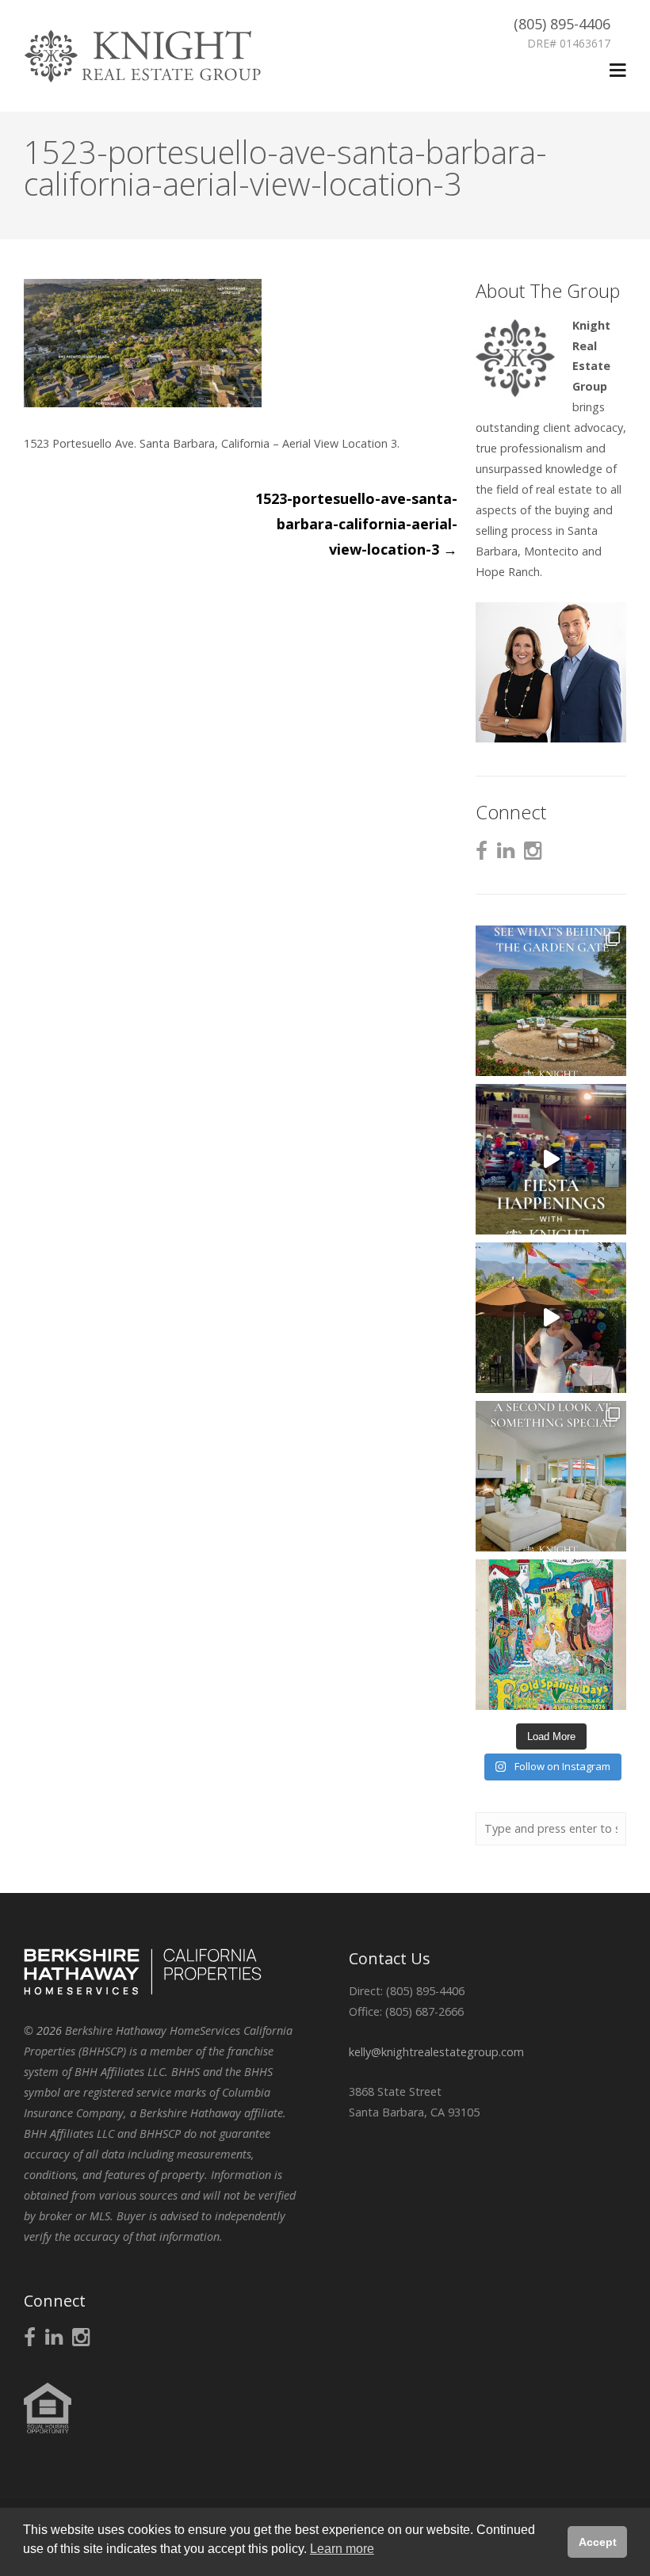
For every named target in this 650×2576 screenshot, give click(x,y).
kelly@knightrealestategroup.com (436, 2052)
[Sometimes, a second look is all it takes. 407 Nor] (551, 1476)
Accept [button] (598, 2542)
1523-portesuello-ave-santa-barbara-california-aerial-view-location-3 (356, 524)
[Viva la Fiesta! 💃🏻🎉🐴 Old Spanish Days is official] (551, 1635)
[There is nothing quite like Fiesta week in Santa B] (551, 1159)
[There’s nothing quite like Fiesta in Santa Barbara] (551, 1318)
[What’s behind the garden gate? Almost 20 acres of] (551, 1001)
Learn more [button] (342, 2549)
